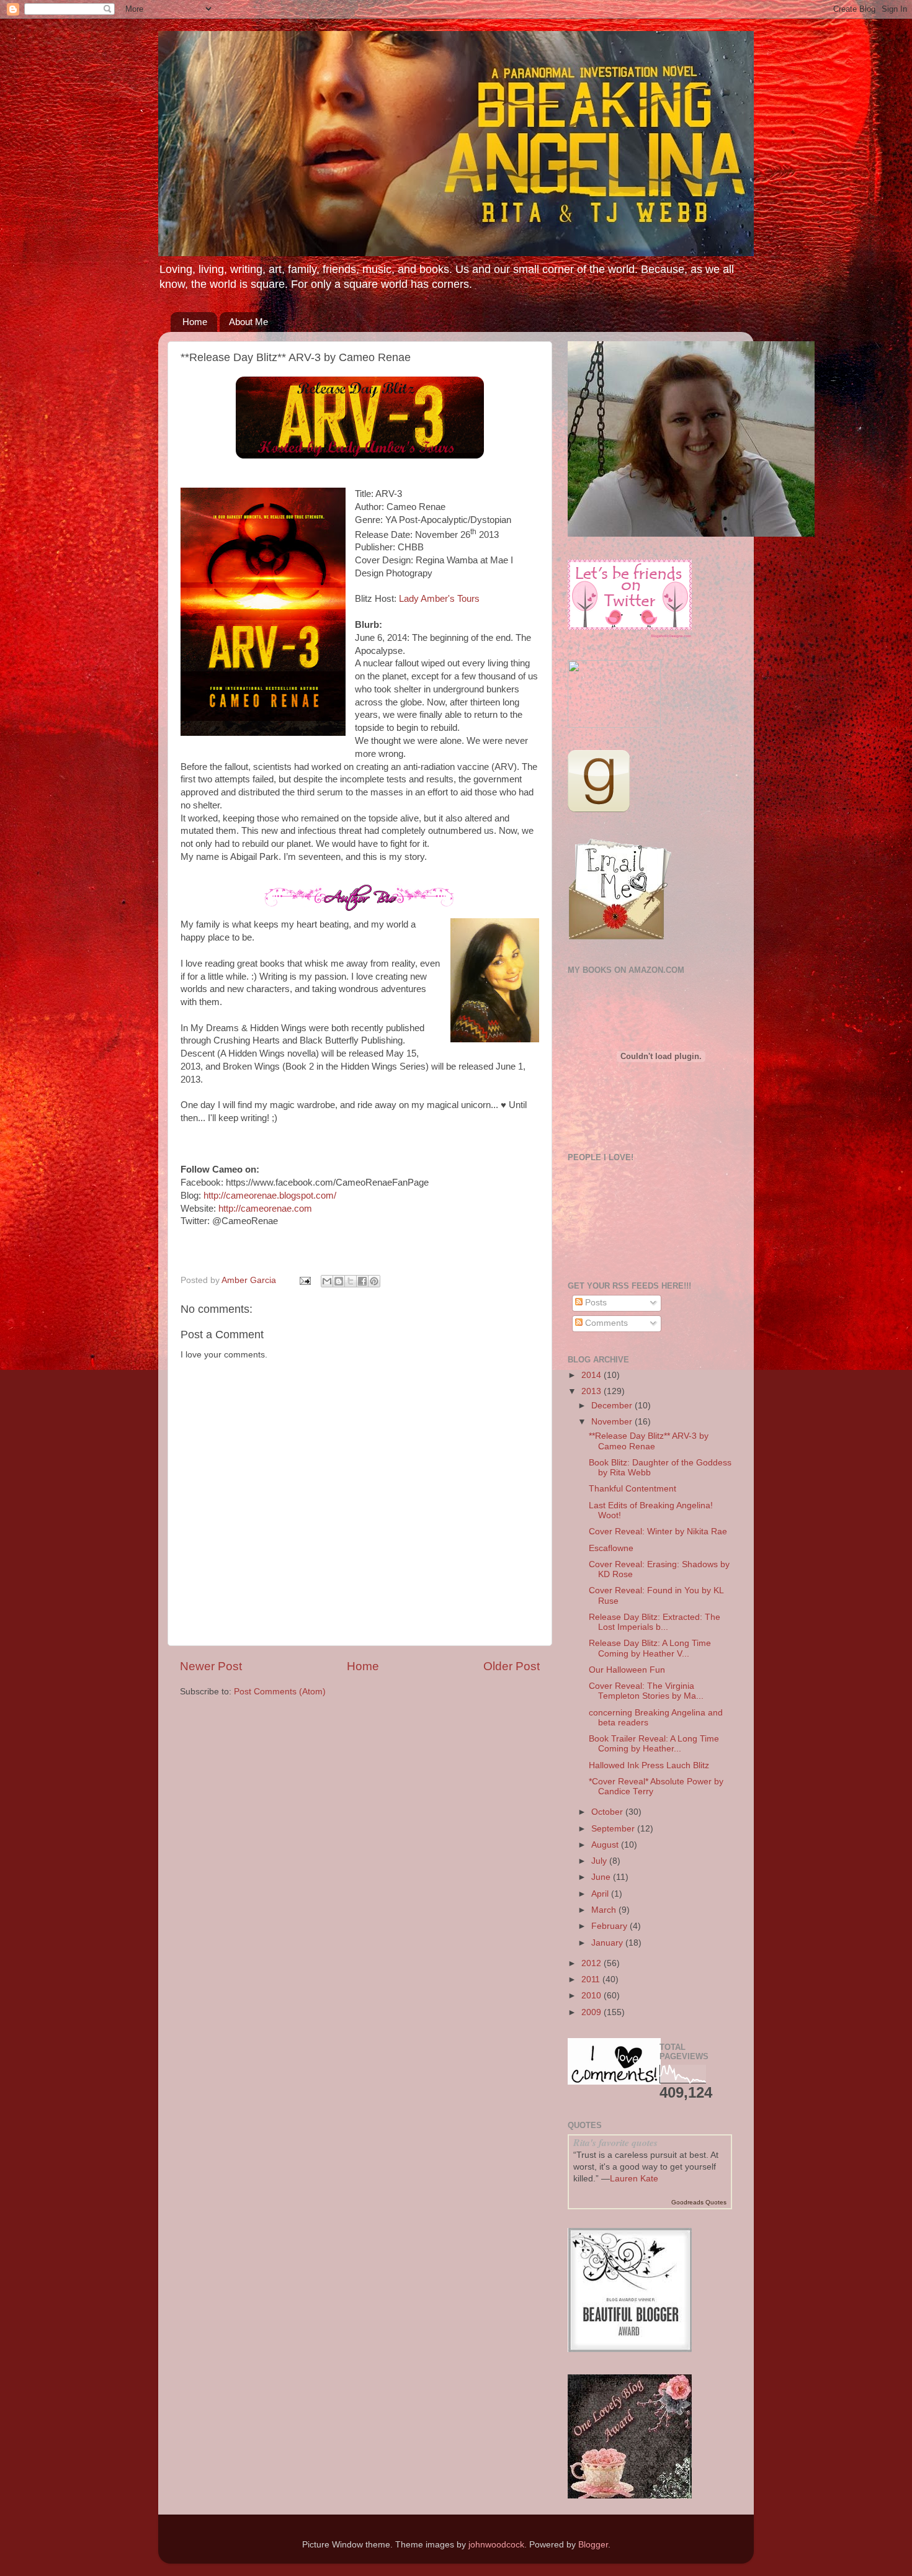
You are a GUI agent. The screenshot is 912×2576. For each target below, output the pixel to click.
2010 (592, 1996)
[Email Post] (304, 1280)
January (608, 1943)
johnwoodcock (496, 2545)
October (608, 1812)
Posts (595, 1303)
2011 (592, 1979)
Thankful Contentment (633, 1489)
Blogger (593, 2545)
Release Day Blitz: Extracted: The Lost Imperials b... (655, 1622)
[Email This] (327, 1281)
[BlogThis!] (339, 1281)
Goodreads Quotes (699, 2202)
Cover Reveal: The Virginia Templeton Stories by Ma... (646, 1691)
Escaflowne (611, 1548)
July (600, 1861)
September (614, 1829)
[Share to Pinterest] (374, 1281)
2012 (592, 1963)
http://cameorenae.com (265, 1209)
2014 (592, 1375)
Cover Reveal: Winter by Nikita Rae (658, 1532)
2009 (592, 2012)
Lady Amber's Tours (439, 599)
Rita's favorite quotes (615, 2142)
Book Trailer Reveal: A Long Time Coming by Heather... (654, 1744)
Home (195, 322)
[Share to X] (351, 1281)
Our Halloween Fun (627, 1670)
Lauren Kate (634, 2179)
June (602, 1877)
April (601, 1894)
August (606, 1845)
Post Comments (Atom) (280, 1692)
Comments (605, 1323)
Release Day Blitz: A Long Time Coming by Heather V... (650, 1648)
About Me (248, 322)
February (610, 1926)
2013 (592, 1391)
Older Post (512, 1666)
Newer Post (211, 1666)
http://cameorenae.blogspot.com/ (270, 1196)
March (605, 1910)
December (613, 1406)
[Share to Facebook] (362, 1281)
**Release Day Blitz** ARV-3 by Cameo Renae (649, 1441)
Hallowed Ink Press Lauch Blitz (649, 1765)
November (613, 1422)
